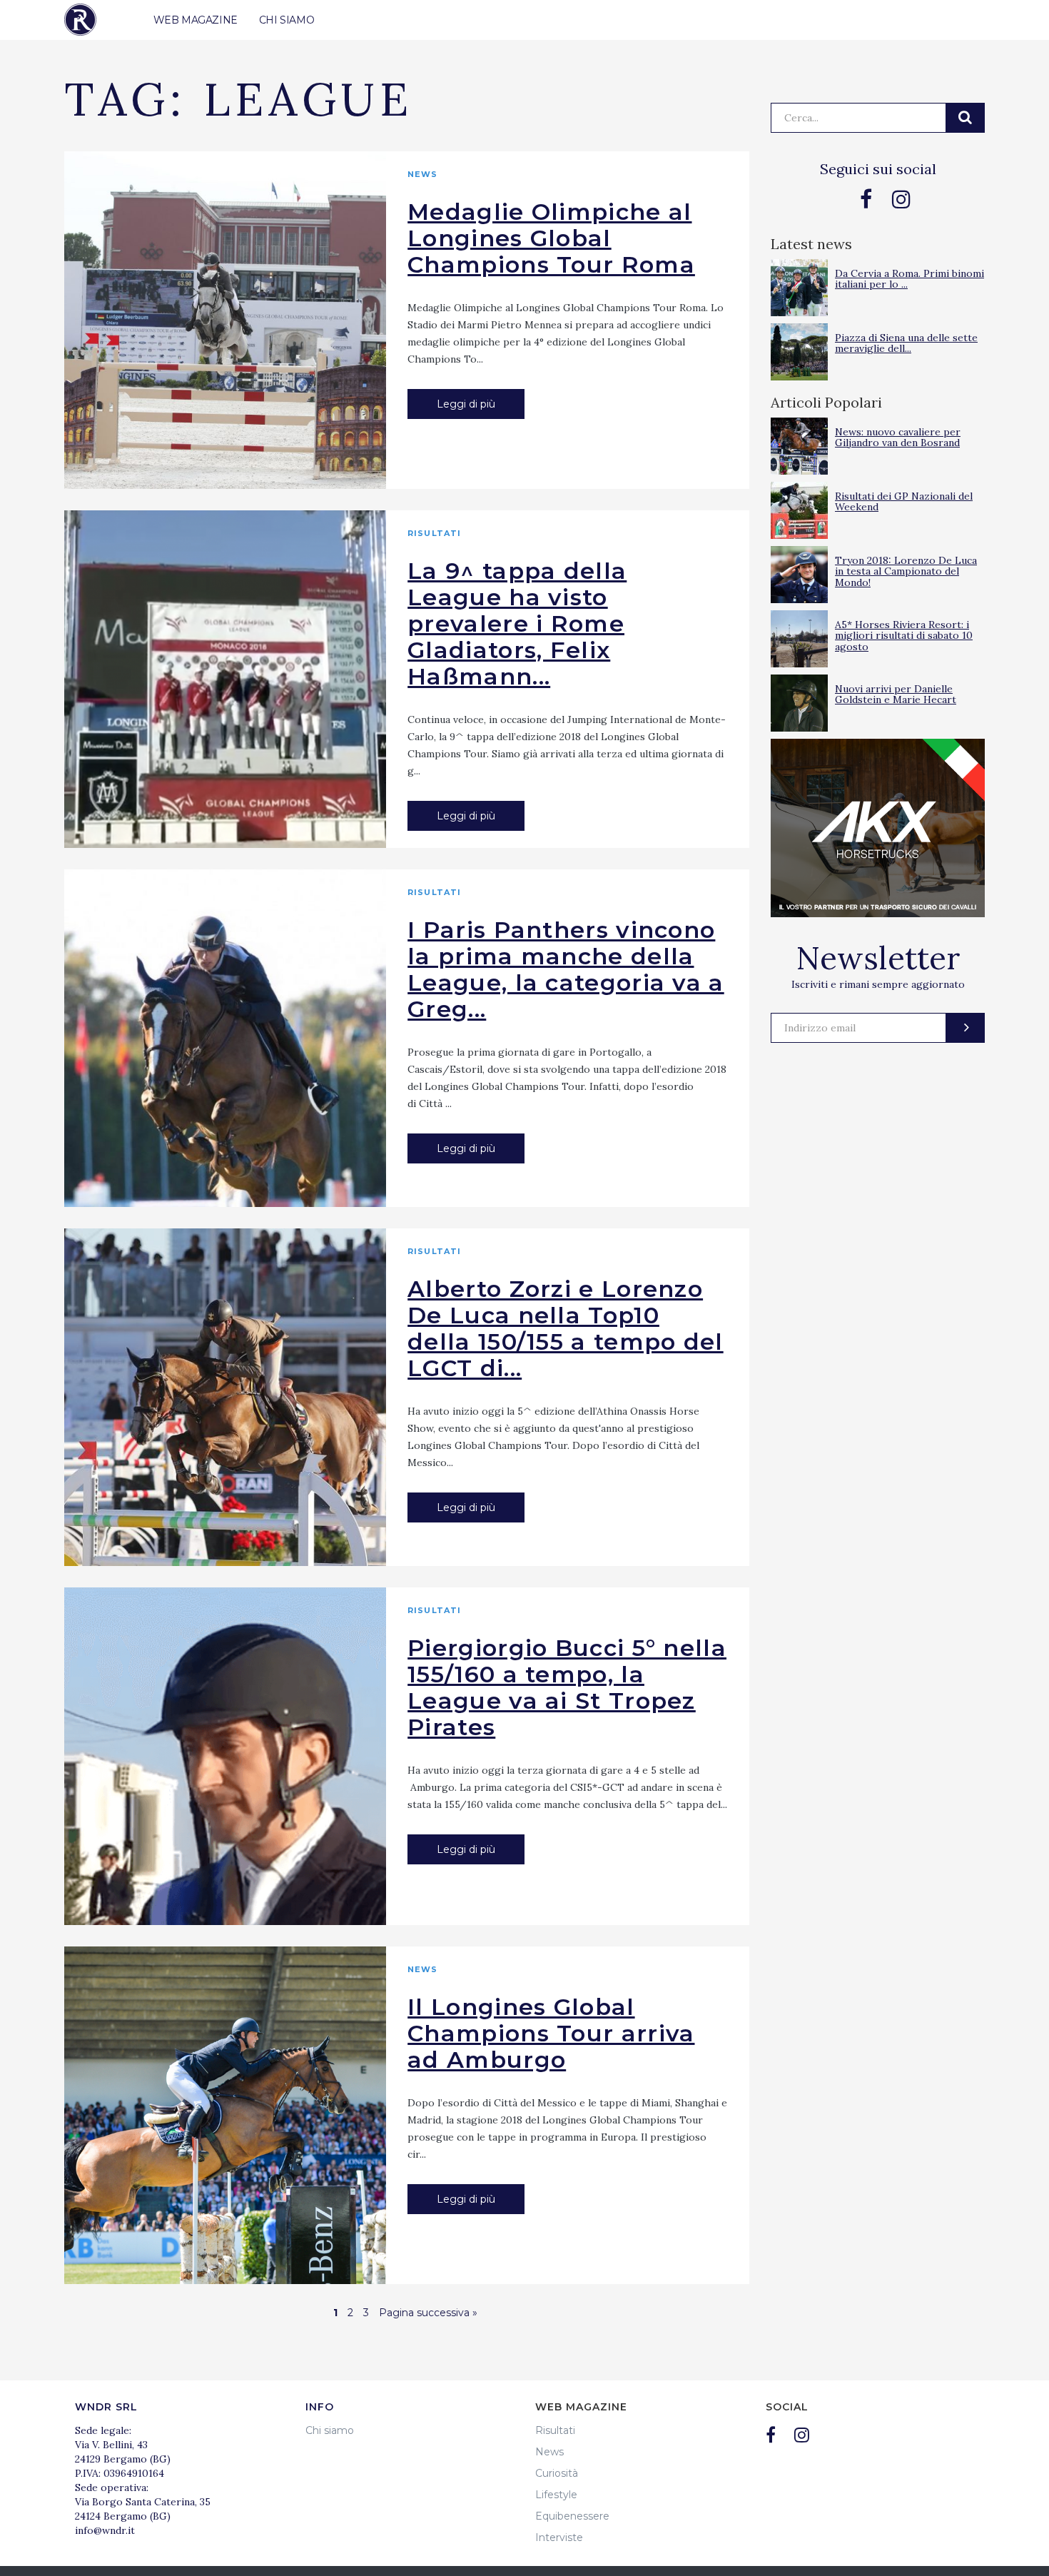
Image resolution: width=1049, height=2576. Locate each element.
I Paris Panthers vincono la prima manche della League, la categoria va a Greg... (566, 969)
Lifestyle (556, 2495)
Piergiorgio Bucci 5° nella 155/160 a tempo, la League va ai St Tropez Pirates (567, 1687)
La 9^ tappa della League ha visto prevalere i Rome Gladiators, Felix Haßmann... (517, 623)
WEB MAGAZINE (196, 20)
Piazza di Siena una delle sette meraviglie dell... (906, 343)
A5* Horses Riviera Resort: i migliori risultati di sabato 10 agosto (904, 636)
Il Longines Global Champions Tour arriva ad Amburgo (551, 2033)
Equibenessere (572, 2516)
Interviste (559, 2537)
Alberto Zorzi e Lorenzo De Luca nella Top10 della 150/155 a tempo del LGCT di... (566, 1328)
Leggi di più (466, 404)
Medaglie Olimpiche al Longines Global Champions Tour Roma (551, 238)
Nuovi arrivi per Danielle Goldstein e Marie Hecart (896, 694)
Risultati (434, 533)
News (422, 174)
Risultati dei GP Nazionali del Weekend (904, 501)
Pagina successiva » (428, 2313)
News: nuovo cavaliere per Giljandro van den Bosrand (898, 437)
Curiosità (557, 2473)
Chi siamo (330, 2430)
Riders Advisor (80, 20)
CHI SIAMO (287, 20)
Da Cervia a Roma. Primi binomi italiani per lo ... (909, 279)
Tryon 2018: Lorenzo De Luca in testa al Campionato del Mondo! (906, 571)
